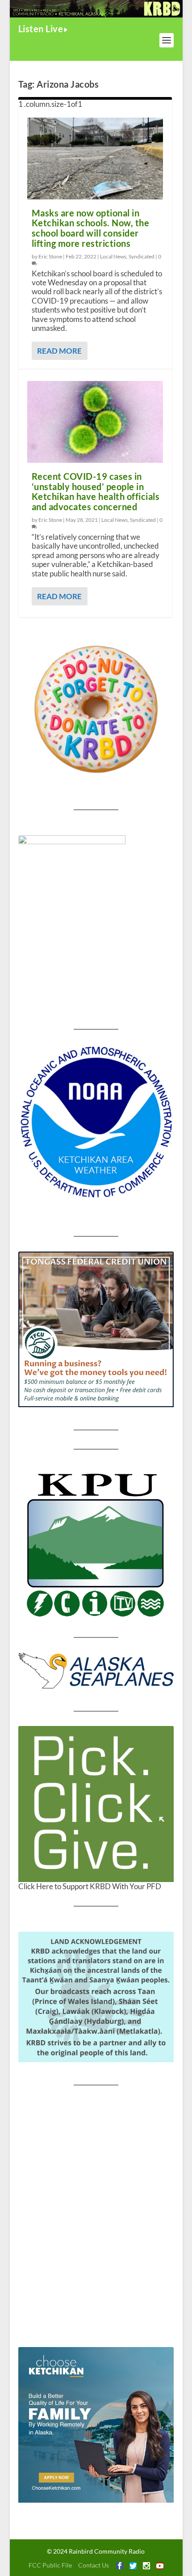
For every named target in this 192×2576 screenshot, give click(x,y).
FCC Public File (50, 2565)
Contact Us (94, 2565)
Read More (59, 351)
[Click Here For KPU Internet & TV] (96, 1543)
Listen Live (41, 29)
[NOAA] (96, 1122)
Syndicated (142, 256)
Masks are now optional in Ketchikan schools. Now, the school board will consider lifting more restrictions (91, 228)
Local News (113, 256)
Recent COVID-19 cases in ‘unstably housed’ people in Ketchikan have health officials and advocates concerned (96, 491)
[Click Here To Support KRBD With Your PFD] (96, 1804)
